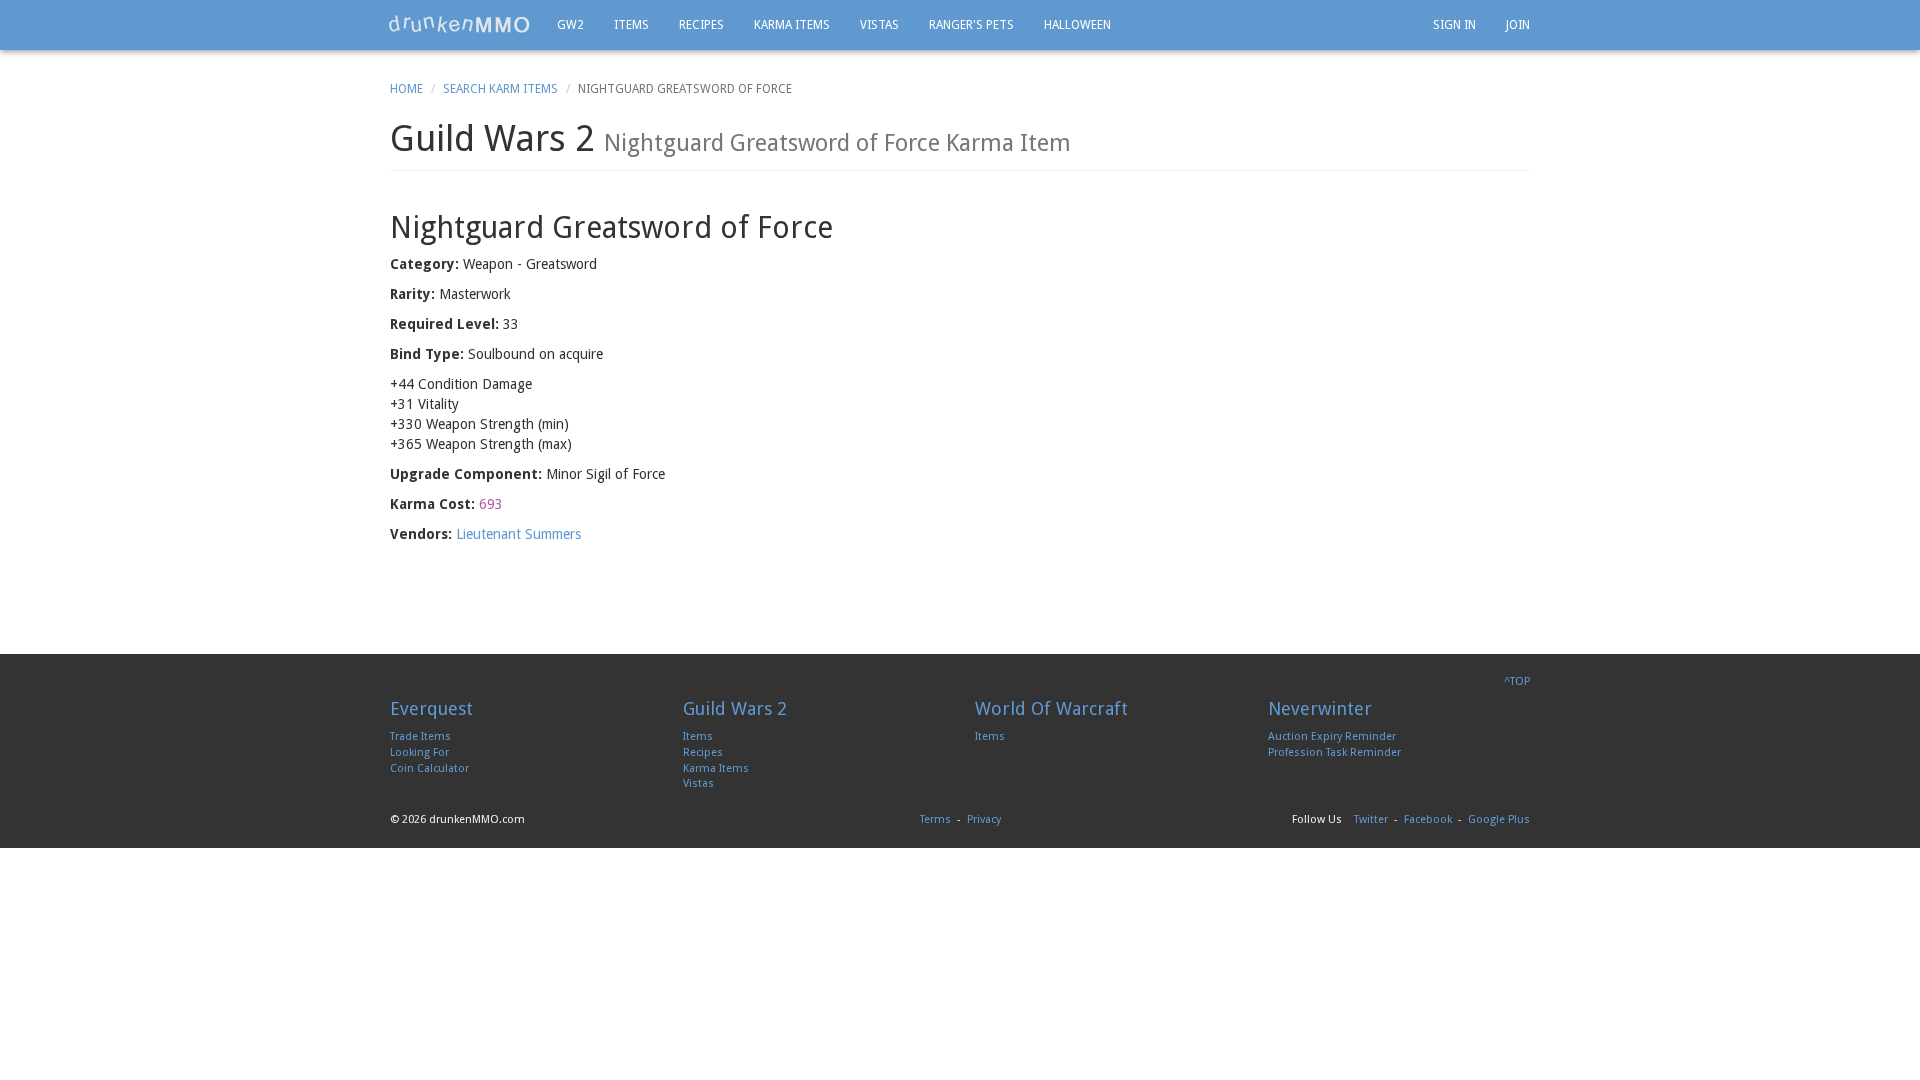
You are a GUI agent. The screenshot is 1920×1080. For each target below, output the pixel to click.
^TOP (1517, 681)
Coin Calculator (429, 768)
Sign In (1454, 25)
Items (631, 25)
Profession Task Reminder (1334, 752)
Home (406, 89)
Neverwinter (1320, 708)
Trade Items (420, 736)
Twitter (1371, 819)
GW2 (570, 25)
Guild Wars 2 (735, 708)
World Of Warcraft (1051, 708)
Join (1518, 25)
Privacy (984, 819)
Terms (935, 819)
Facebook (1428, 819)
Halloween (1077, 25)
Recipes (701, 25)
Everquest (431, 708)
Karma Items (792, 25)
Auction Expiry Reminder (1332, 736)
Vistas (879, 25)
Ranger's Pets (971, 25)
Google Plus (1499, 819)
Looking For (419, 752)
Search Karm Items (500, 89)
